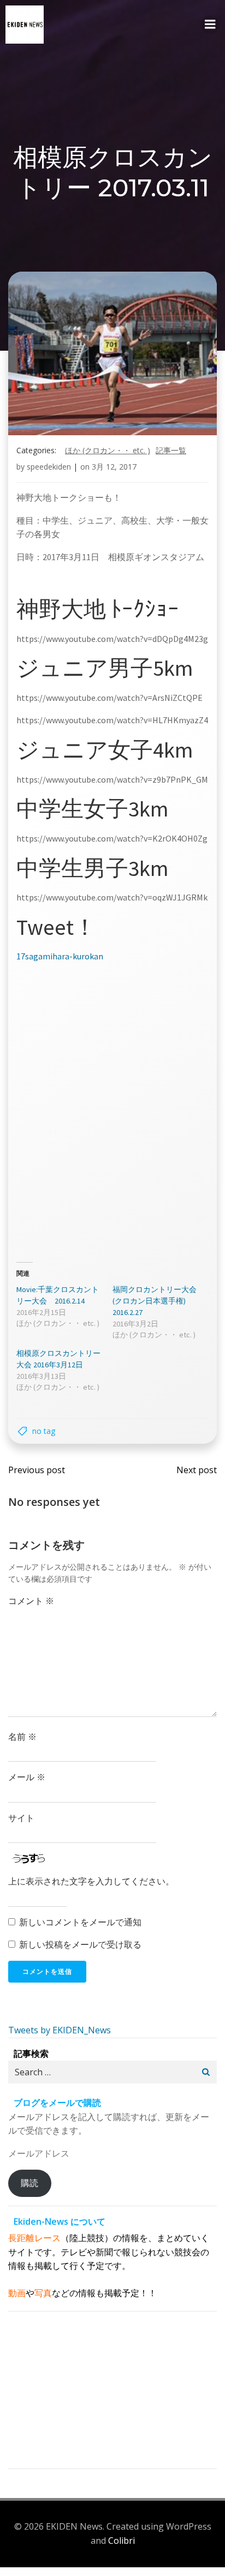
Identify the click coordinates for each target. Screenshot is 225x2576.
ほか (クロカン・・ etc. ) (108, 450)
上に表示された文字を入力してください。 (91, 1881)
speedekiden (49, 467)
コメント (31, 1601)
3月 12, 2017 (114, 467)
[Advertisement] (112, 1108)
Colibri (122, 2541)
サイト (21, 1818)
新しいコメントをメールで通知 (80, 1922)
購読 (29, 2183)
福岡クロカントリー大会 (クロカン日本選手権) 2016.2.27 (155, 1301)
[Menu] (210, 25)
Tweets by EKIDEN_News (60, 2030)
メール (27, 1777)
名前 (22, 1737)
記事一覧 (171, 450)
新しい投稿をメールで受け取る (80, 1944)
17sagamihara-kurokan (60, 956)
